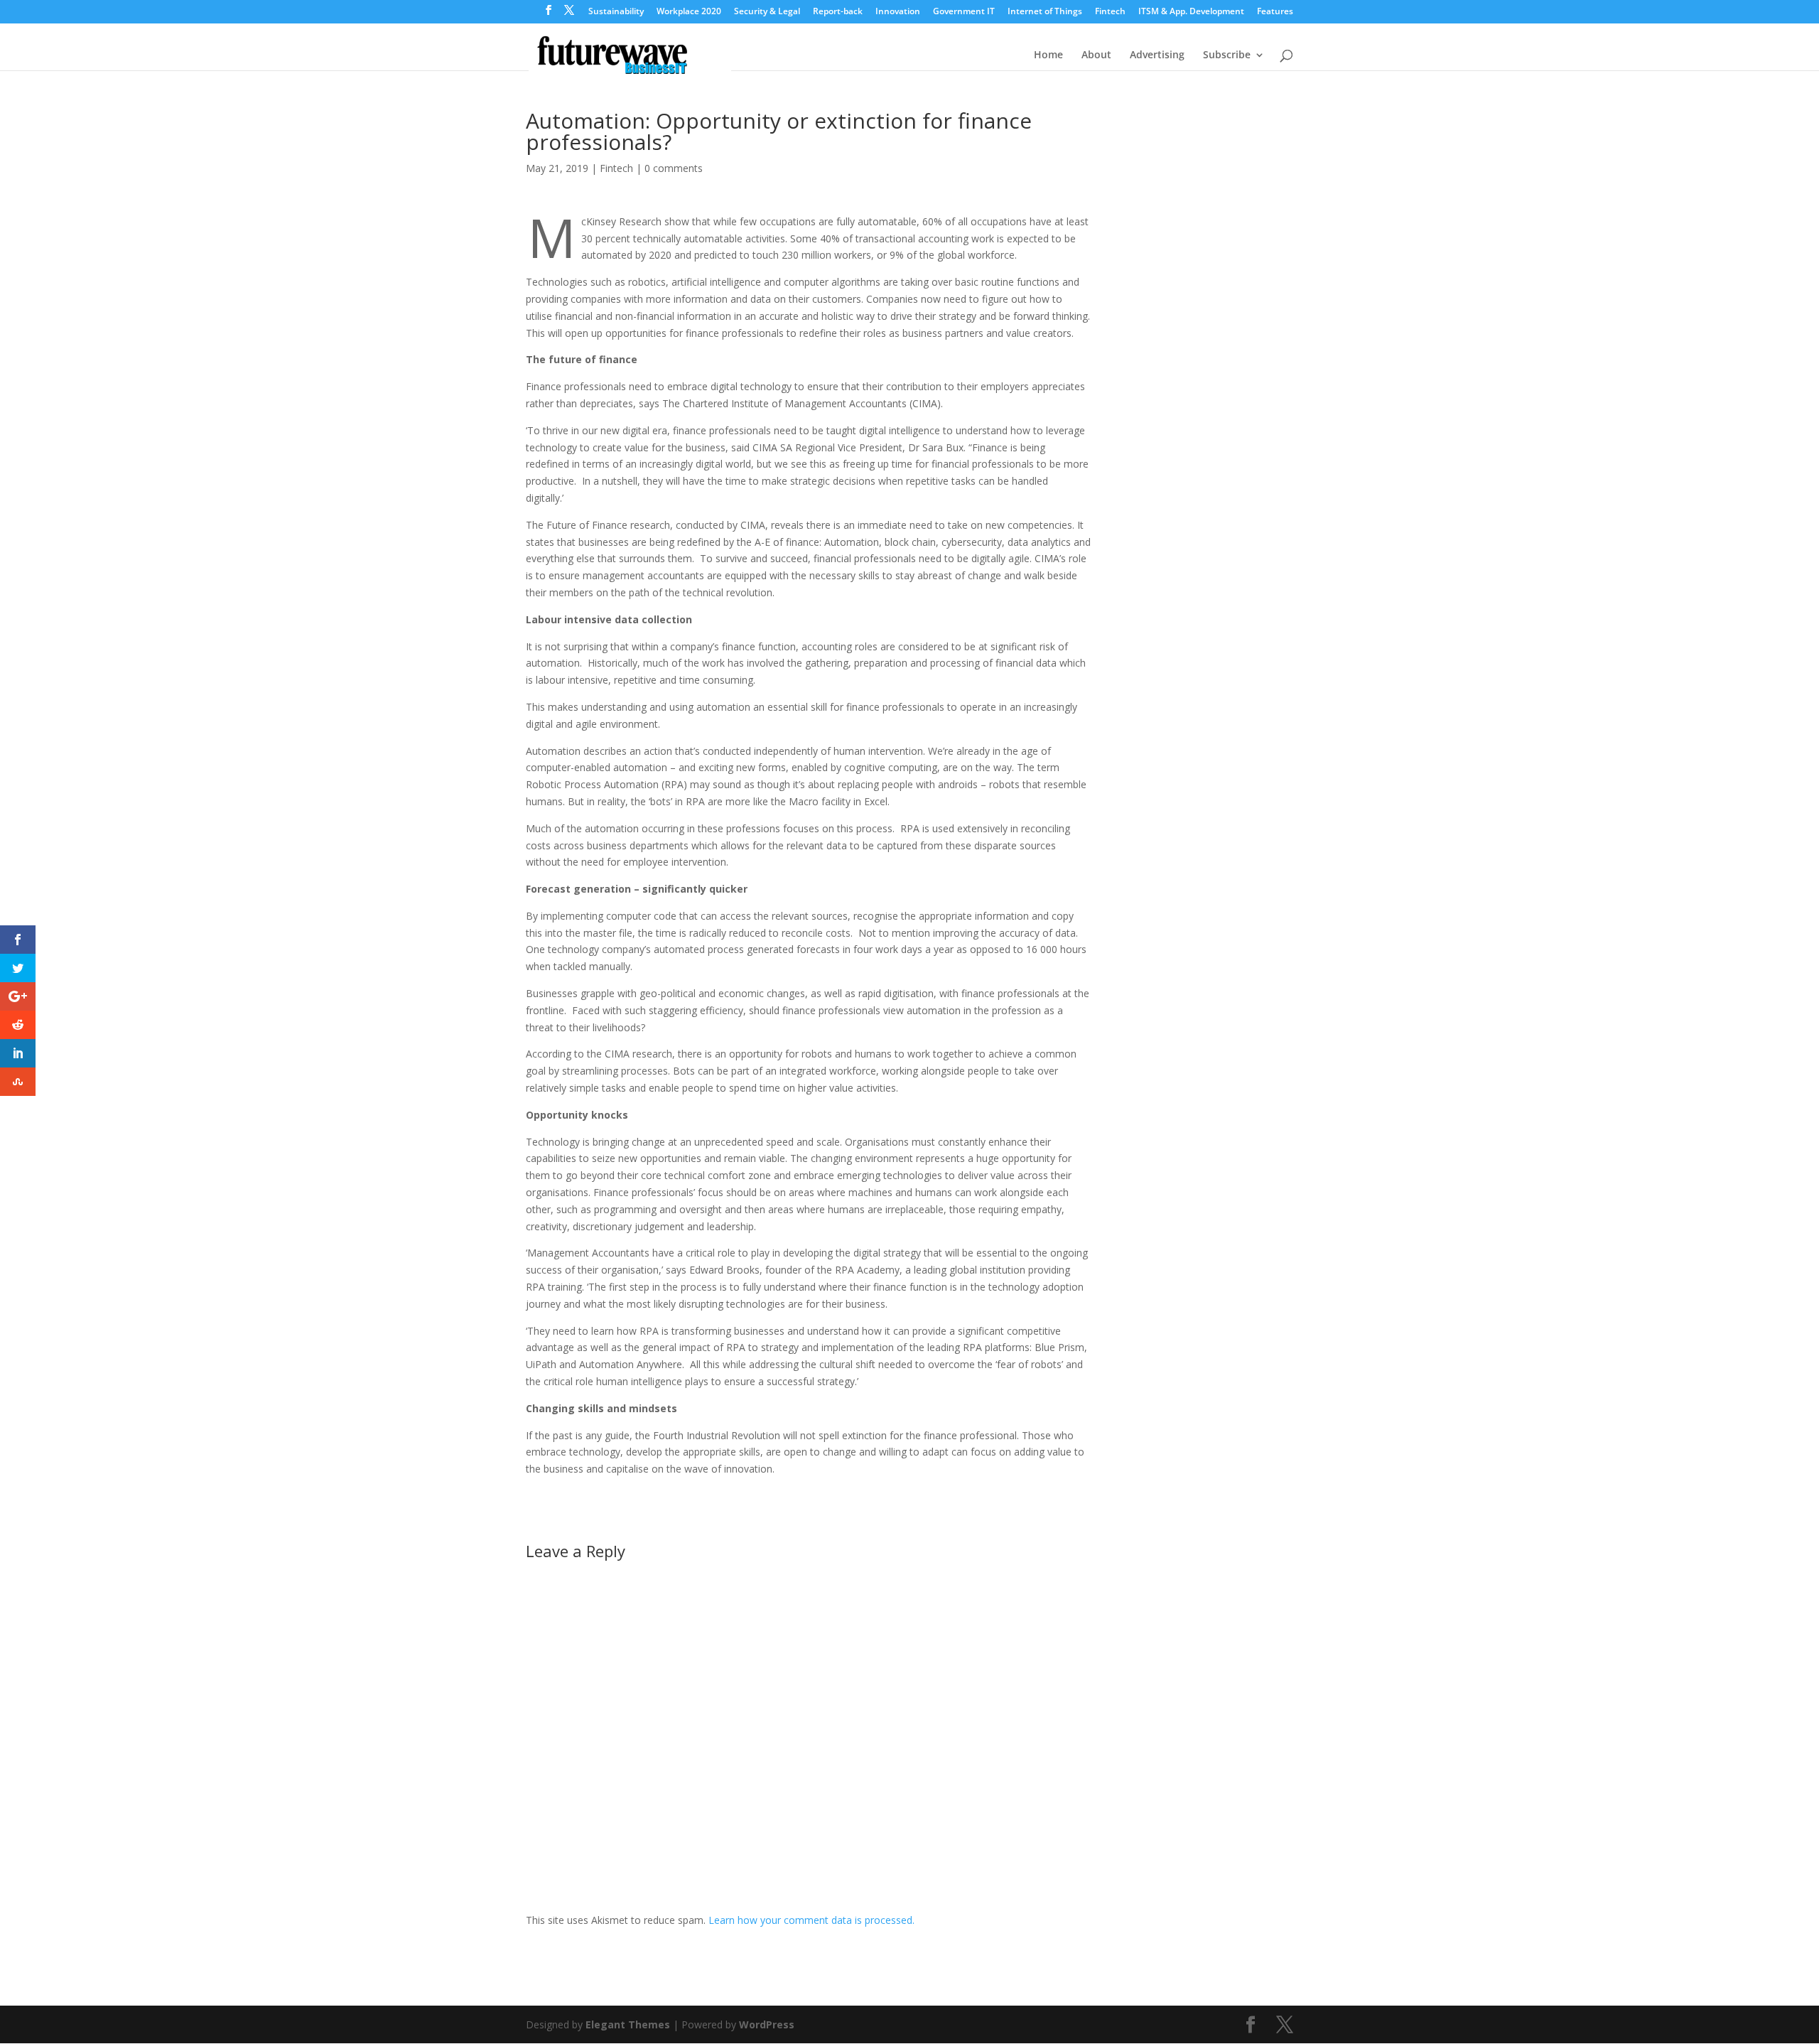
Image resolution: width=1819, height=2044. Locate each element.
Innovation (898, 12)
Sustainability (616, 12)
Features (1275, 12)
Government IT (964, 12)
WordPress (767, 2024)
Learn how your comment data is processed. (811, 1920)
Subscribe (1227, 55)
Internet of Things (1045, 12)
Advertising (1157, 55)
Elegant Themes (628, 2024)
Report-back (838, 12)
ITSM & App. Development (1191, 12)
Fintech (1110, 12)
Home (1048, 55)
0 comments (674, 168)
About (1096, 55)
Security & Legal (767, 12)
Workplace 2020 (689, 12)
